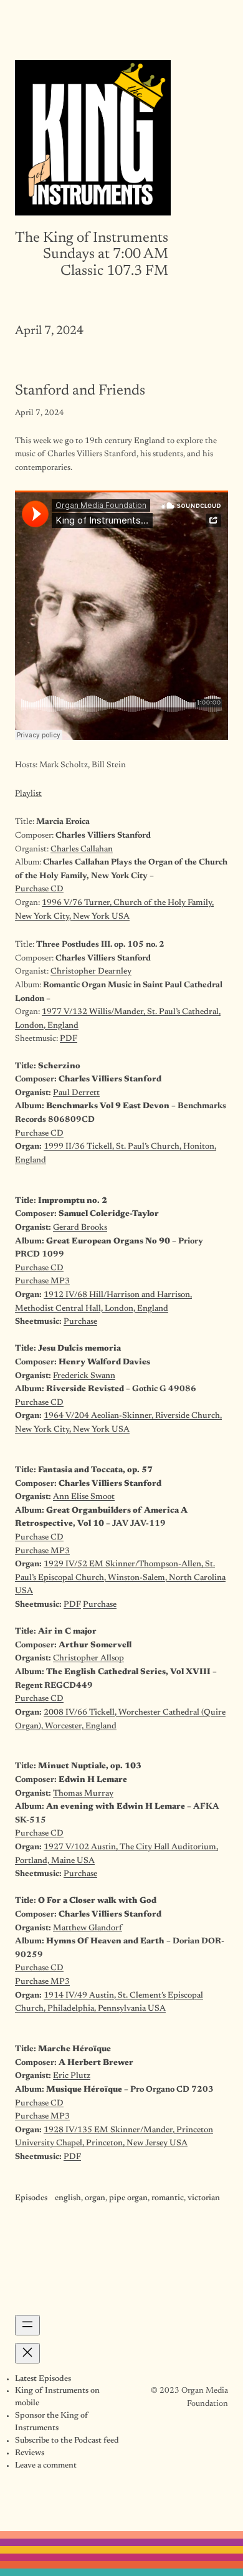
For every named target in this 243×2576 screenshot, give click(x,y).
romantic (168, 2198)
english (68, 2198)
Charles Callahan (82, 850)
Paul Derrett (76, 1093)
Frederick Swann (84, 1376)
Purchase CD (39, 889)
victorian (204, 2198)
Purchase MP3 (42, 1281)
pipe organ (128, 2198)
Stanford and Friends (80, 391)
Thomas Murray (83, 1794)
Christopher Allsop (88, 1659)
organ (95, 2198)
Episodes (31, 2198)
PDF (69, 1039)
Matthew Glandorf (88, 1928)
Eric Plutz (72, 2076)
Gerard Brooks (80, 1228)
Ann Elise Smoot (84, 1497)
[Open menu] (27, 2325)
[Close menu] (27, 2353)
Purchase (80, 1322)
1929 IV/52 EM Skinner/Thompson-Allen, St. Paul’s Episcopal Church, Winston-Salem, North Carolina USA (120, 1578)
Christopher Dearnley (91, 972)
